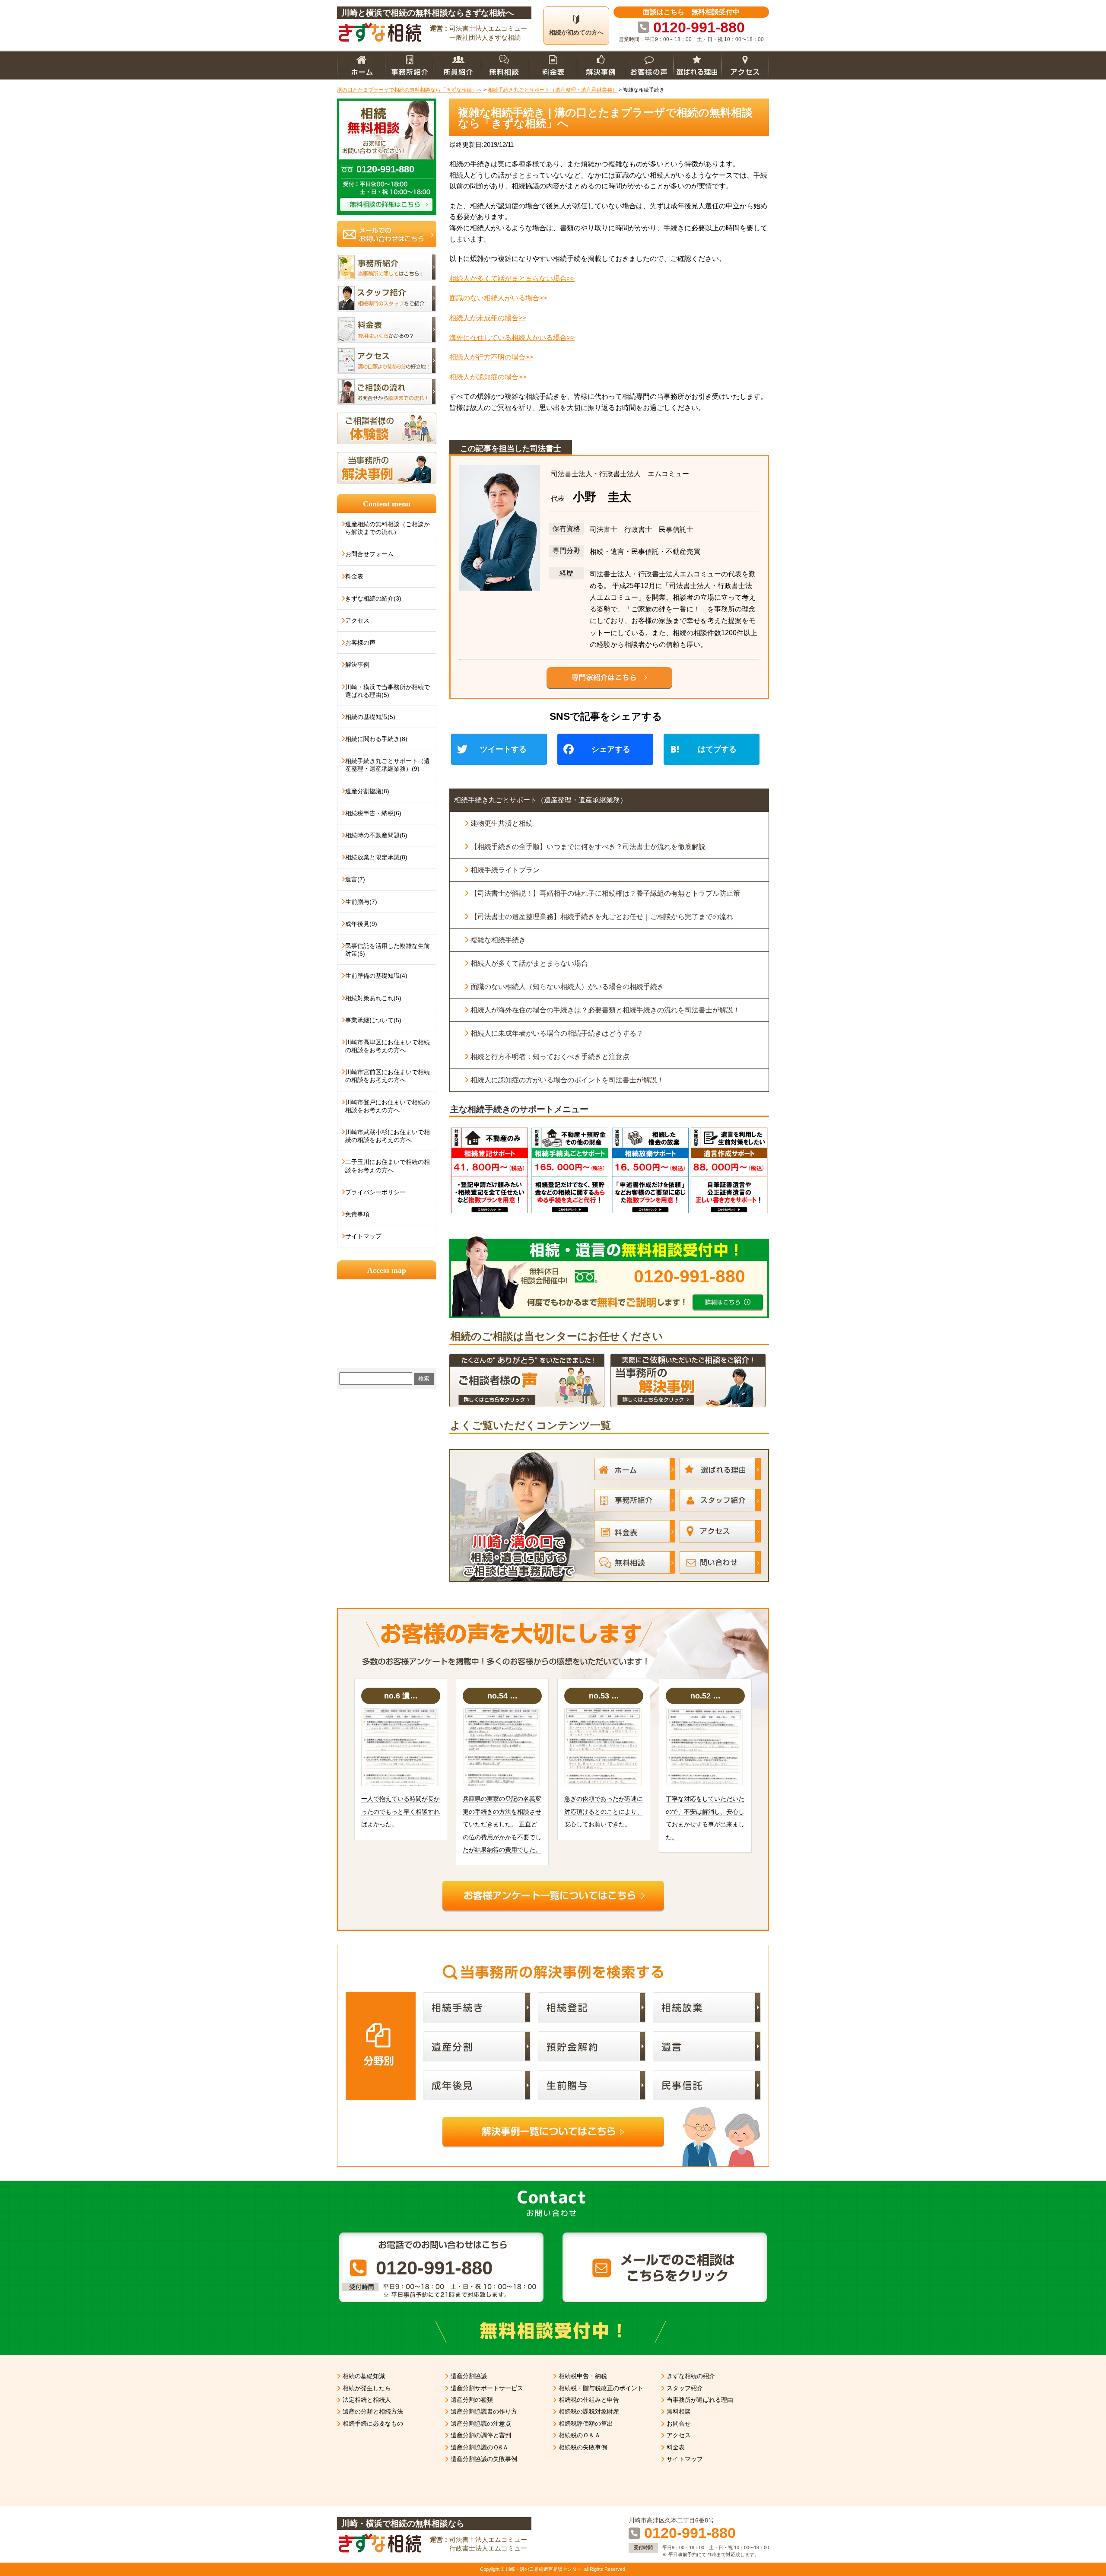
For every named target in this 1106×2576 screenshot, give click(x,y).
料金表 (354, 576)
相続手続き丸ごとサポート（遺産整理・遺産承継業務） (540, 800)
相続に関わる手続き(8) (376, 739)
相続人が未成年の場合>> (488, 318)
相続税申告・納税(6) (373, 813)
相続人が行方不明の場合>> (491, 357)
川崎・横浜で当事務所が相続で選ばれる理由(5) (388, 691)
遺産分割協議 (469, 2376)
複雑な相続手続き (498, 940)
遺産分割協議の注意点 (481, 2423)
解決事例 (357, 665)
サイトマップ (363, 1236)
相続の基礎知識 (364, 2376)
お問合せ (679, 2423)
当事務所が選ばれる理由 (700, 2400)
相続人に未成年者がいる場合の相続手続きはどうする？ (557, 1033)
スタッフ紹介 (685, 2388)
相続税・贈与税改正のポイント (601, 2388)
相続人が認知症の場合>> (488, 377)
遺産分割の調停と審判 (481, 2435)
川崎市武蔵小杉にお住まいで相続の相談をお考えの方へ (388, 1136)
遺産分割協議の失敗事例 (484, 2459)
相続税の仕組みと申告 (589, 2400)
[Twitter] (502, 750)
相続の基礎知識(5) (370, 717)
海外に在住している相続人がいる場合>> (512, 338)
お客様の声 (360, 642)
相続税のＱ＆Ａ (580, 2435)
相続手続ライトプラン (505, 870)
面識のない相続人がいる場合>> (498, 298)
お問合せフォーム (369, 554)
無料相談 (679, 2411)
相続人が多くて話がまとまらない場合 (529, 963)
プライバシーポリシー (375, 1192)
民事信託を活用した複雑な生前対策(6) (388, 950)
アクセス (357, 620)
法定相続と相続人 (367, 2400)
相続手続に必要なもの (373, 2423)
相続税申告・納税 (583, 2376)
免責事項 (357, 1214)
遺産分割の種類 (472, 2400)
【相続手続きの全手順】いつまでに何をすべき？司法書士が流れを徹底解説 (588, 847)
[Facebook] (609, 750)
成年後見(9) (361, 924)
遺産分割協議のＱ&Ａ (480, 2447)
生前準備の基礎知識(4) (376, 976)
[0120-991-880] (609, 1239)
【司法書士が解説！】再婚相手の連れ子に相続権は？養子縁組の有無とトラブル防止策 (605, 893)
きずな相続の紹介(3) (373, 598)
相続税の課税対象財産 (589, 2411)
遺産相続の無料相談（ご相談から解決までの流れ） (388, 528)
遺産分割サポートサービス (487, 2388)
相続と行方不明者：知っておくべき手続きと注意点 (550, 1057)
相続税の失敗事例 (583, 2447)
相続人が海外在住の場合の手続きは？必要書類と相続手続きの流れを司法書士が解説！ (605, 1010)
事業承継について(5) (373, 1020)
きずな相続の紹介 (691, 2376)
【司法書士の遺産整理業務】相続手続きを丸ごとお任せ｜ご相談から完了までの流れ (602, 917)
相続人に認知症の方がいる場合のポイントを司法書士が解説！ (567, 1080)
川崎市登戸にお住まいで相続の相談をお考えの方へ (388, 1106)
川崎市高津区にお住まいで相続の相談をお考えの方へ (388, 1046)
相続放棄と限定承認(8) (376, 857)
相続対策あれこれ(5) (373, 998)
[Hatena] (715, 750)
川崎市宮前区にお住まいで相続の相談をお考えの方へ (388, 1076)
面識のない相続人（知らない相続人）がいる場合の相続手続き (567, 987)
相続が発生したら (367, 2388)
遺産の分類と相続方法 (373, 2411)
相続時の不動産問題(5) (376, 835)
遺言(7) (355, 879)
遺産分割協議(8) (367, 791)
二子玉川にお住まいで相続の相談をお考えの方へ (388, 1166)
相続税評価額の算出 (586, 2423)
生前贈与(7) (361, 902)
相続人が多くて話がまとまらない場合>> (512, 278)
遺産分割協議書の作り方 (484, 2411)
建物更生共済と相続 (502, 823)
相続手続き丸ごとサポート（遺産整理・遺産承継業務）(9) (388, 765)
